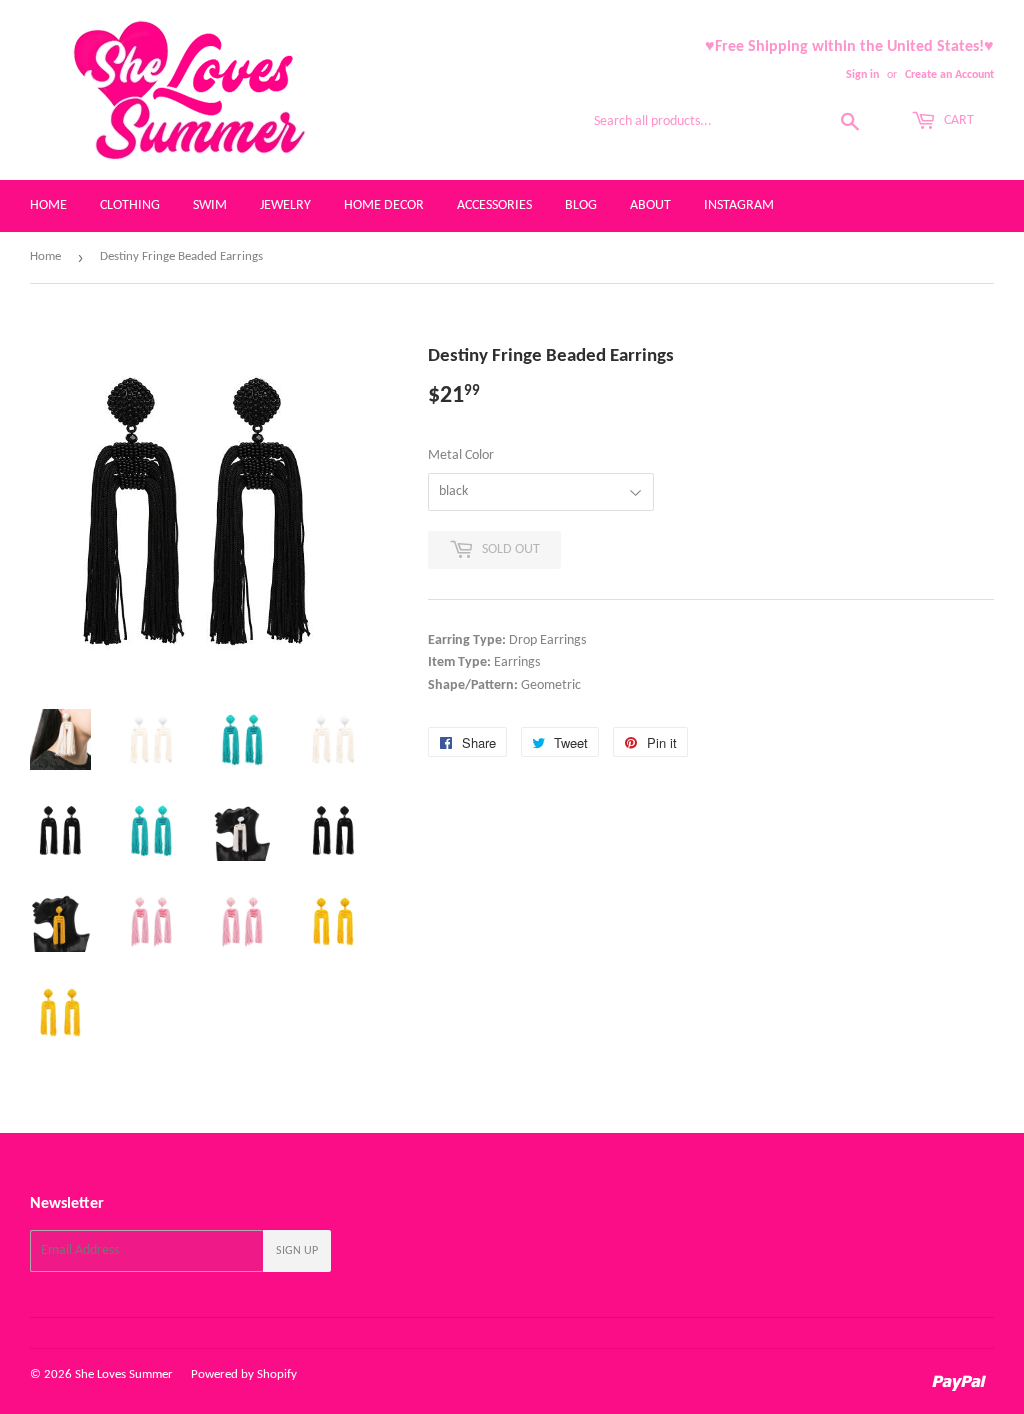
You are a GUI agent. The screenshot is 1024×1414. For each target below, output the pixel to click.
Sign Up (297, 1251)
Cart (957, 120)
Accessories (494, 205)
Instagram (739, 205)
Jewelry (285, 205)
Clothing (130, 205)
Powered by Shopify (244, 1374)
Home (48, 205)
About (650, 205)
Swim (210, 205)
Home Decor (384, 205)
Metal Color (461, 455)
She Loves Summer (124, 1374)
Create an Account (949, 75)
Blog (581, 205)
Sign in (862, 75)
